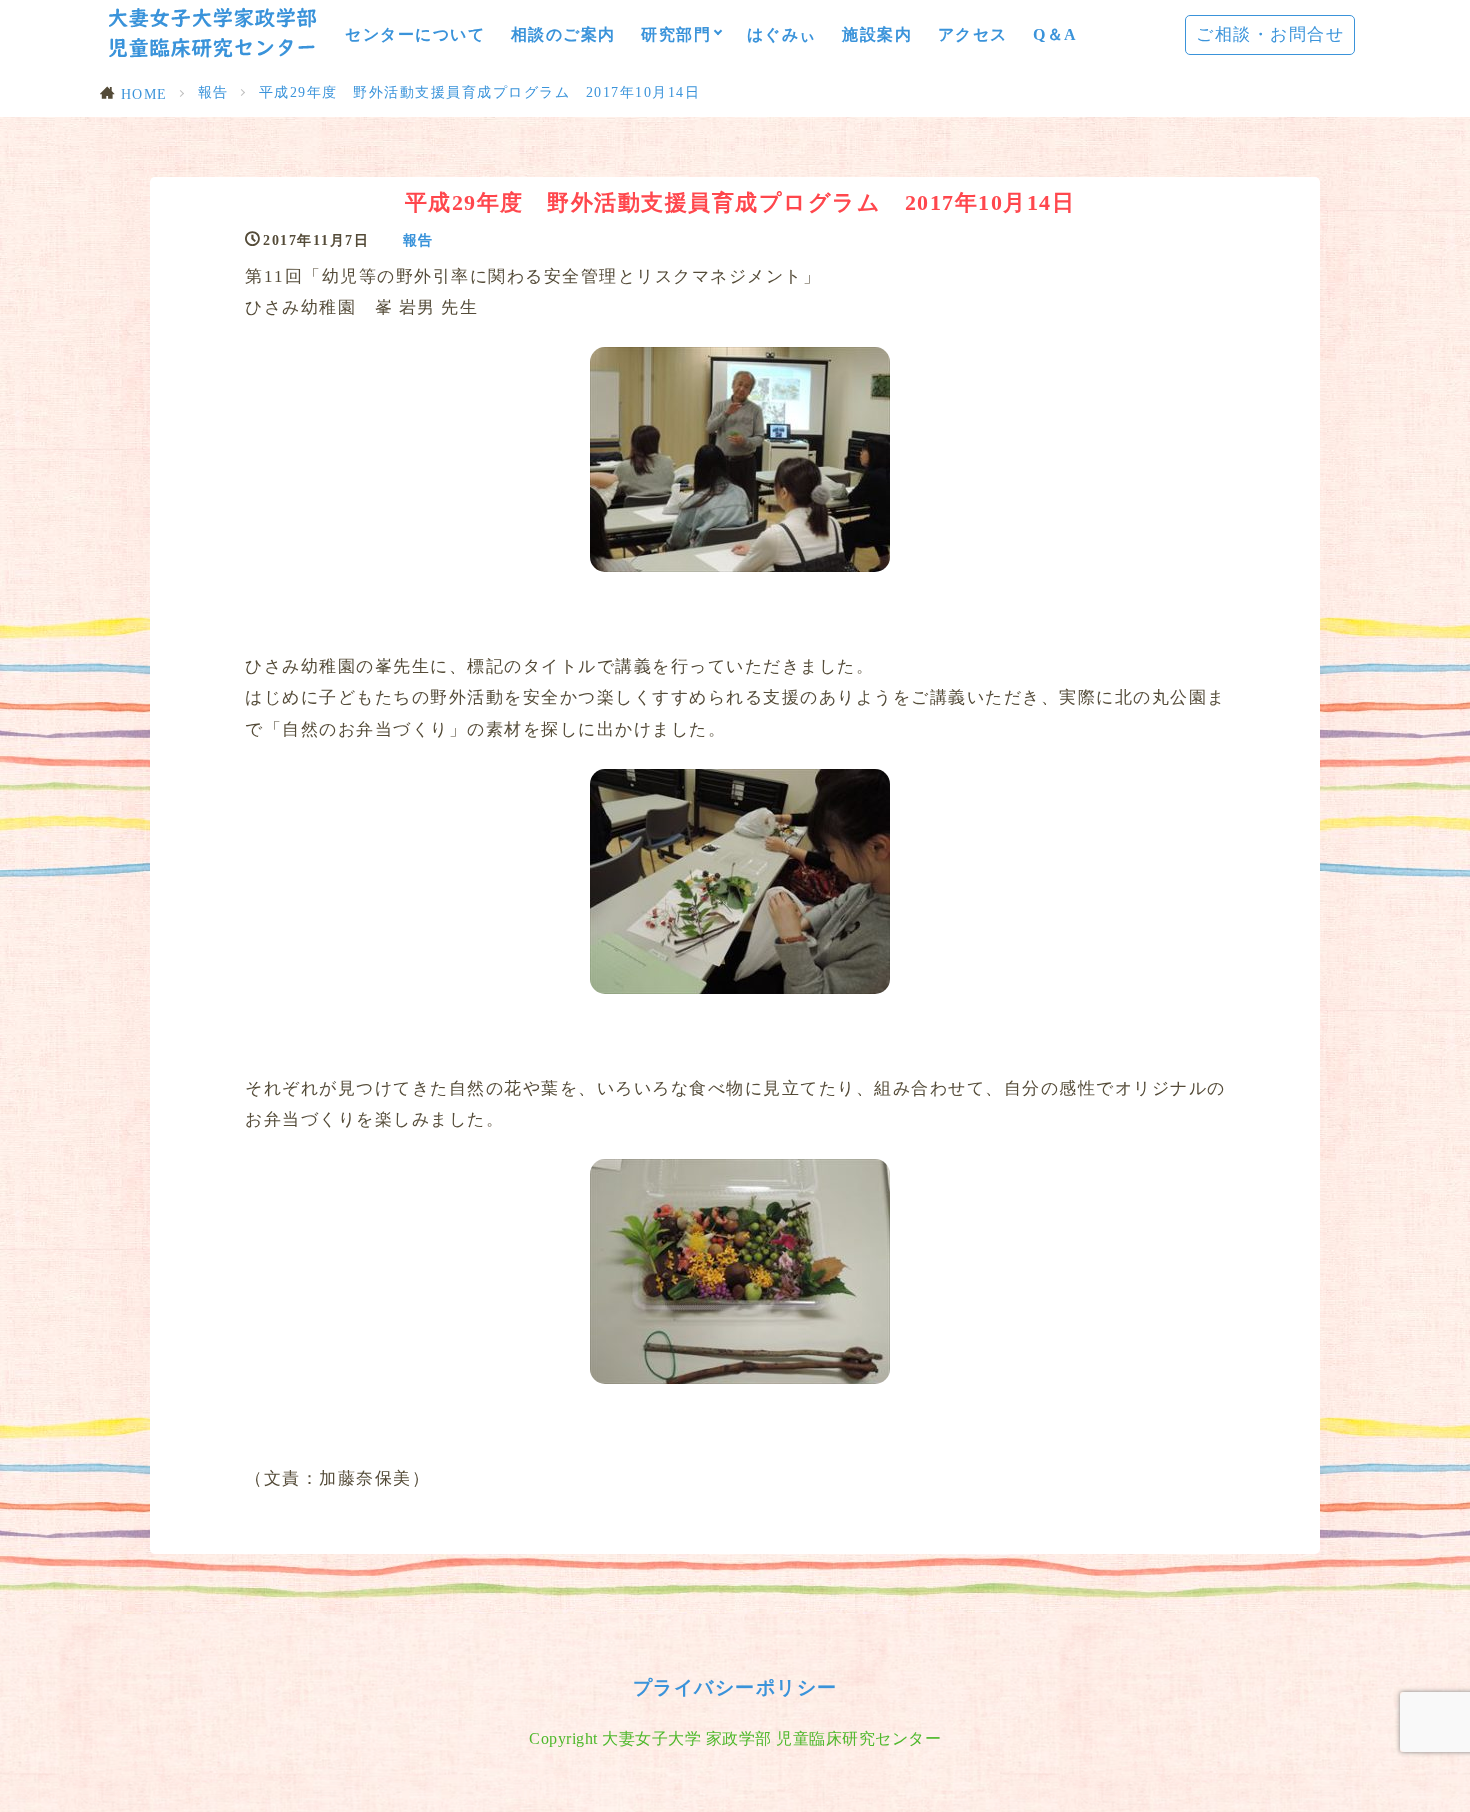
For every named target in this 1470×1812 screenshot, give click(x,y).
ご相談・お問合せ (1270, 34)
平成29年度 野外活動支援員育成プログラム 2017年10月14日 (480, 92)
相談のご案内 (563, 34)
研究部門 (676, 34)
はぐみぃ (782, 34)
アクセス (973, 34)
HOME (144, 94)
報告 (213, 92)
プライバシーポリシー (735, 1687)
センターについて (415, 34)
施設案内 (877, 34)
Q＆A (1055, 34)
